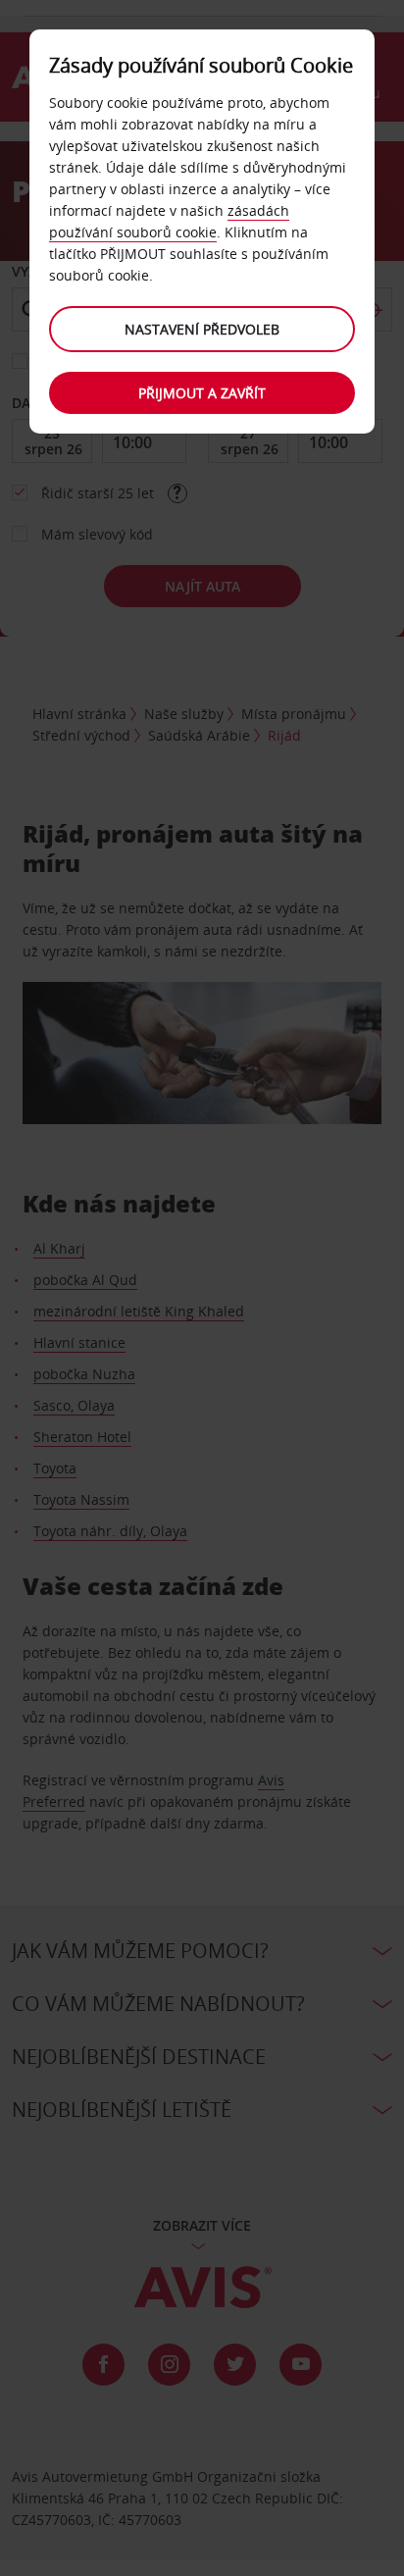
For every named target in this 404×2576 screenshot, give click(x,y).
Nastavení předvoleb (202, 329)
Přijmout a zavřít (202, 393)
